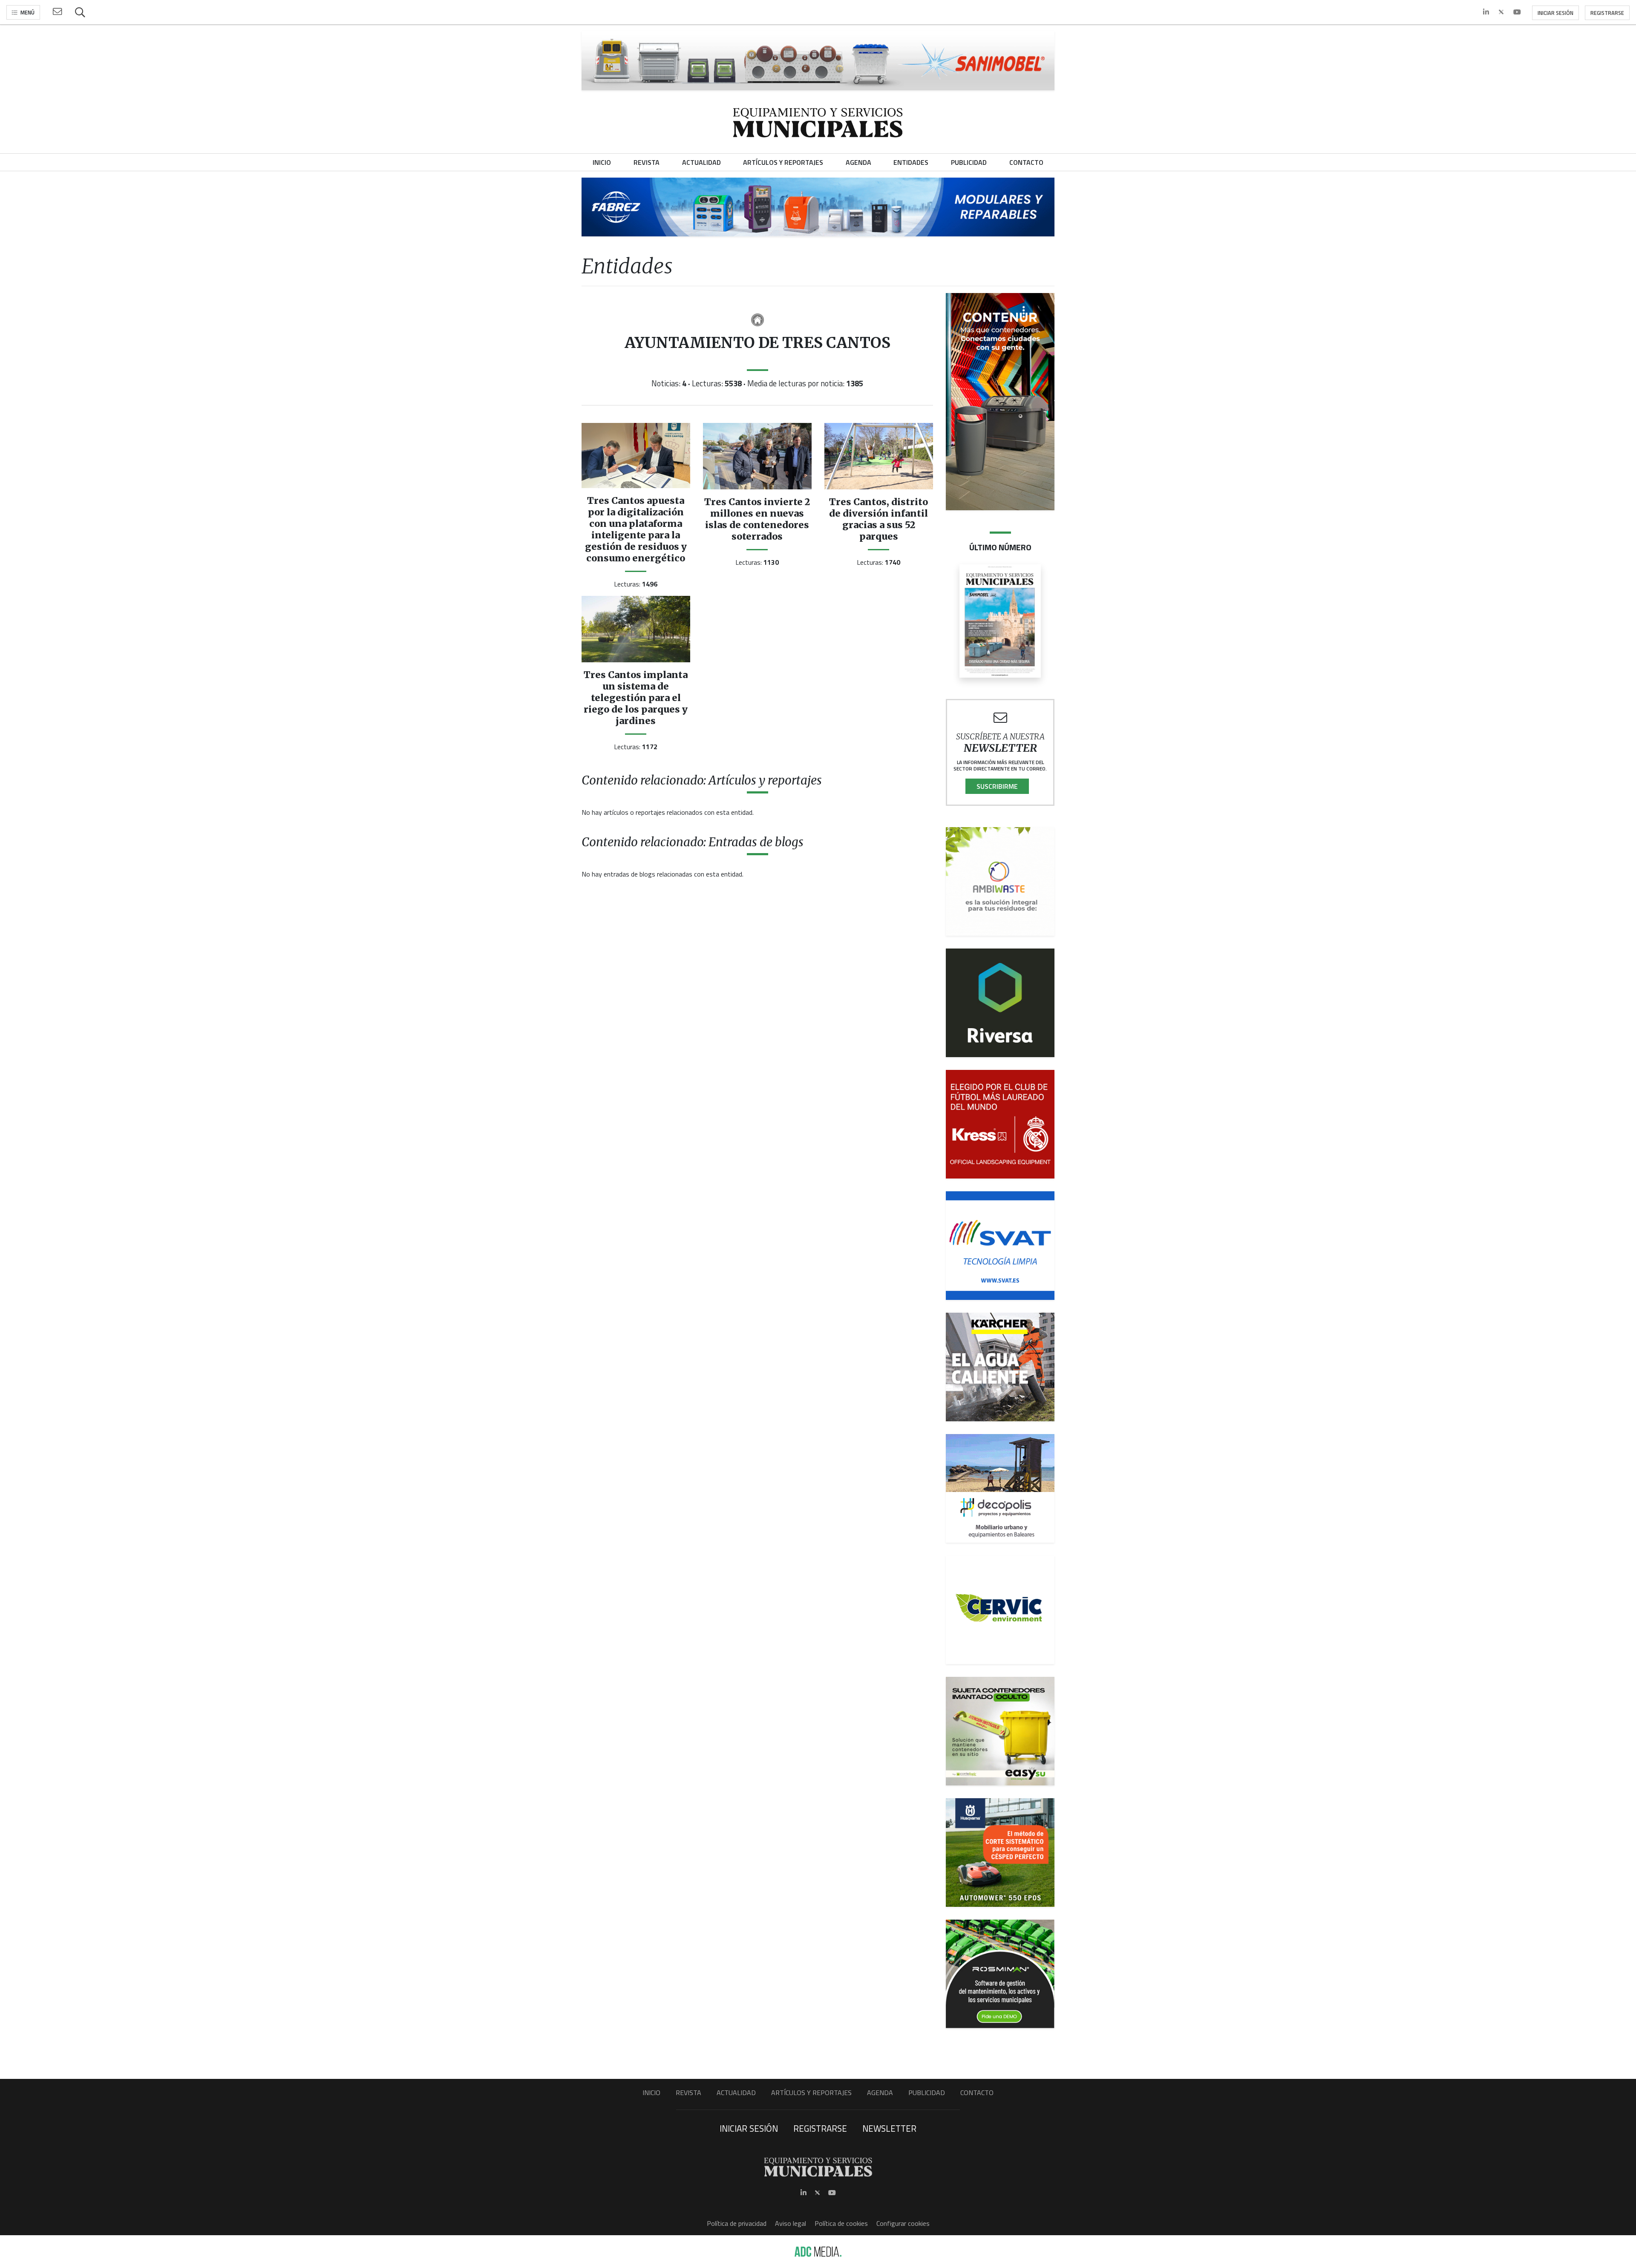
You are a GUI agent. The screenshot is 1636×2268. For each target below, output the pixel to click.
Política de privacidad (737, 2223)
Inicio (651, 2093)
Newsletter (889, 2128)
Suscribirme (997, 786)
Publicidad (927, 2093)
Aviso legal (791, 2223)
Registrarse (1607, 13)
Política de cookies (841, 2223)
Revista (688, 2093)
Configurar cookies (903, 2223)
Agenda (880, 2093)
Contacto (977, 2093)
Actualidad (736, 2093)
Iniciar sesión (1555, 13)
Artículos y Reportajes (811, 2093)
